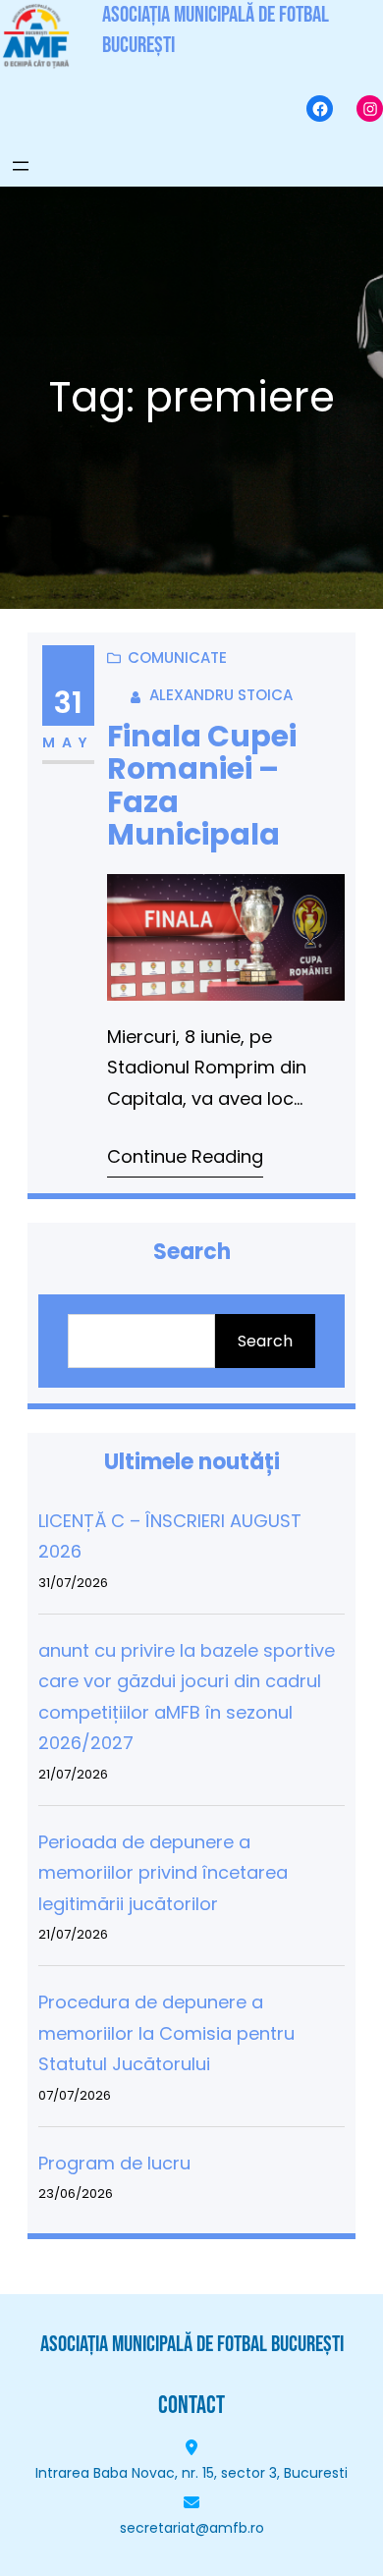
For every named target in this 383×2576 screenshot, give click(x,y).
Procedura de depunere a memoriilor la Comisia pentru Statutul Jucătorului (166, 2033)
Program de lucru (114, 2163)
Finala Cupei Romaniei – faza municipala (202, 785)
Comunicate (177, 658)
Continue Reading (185, 1156)
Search (265, 1341)
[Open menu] (21, 166)
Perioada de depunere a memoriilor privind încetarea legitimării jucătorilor (163, 1873)
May (68, 742)
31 (68, 703)
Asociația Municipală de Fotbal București (192, 2344)
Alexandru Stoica (221, 695)
